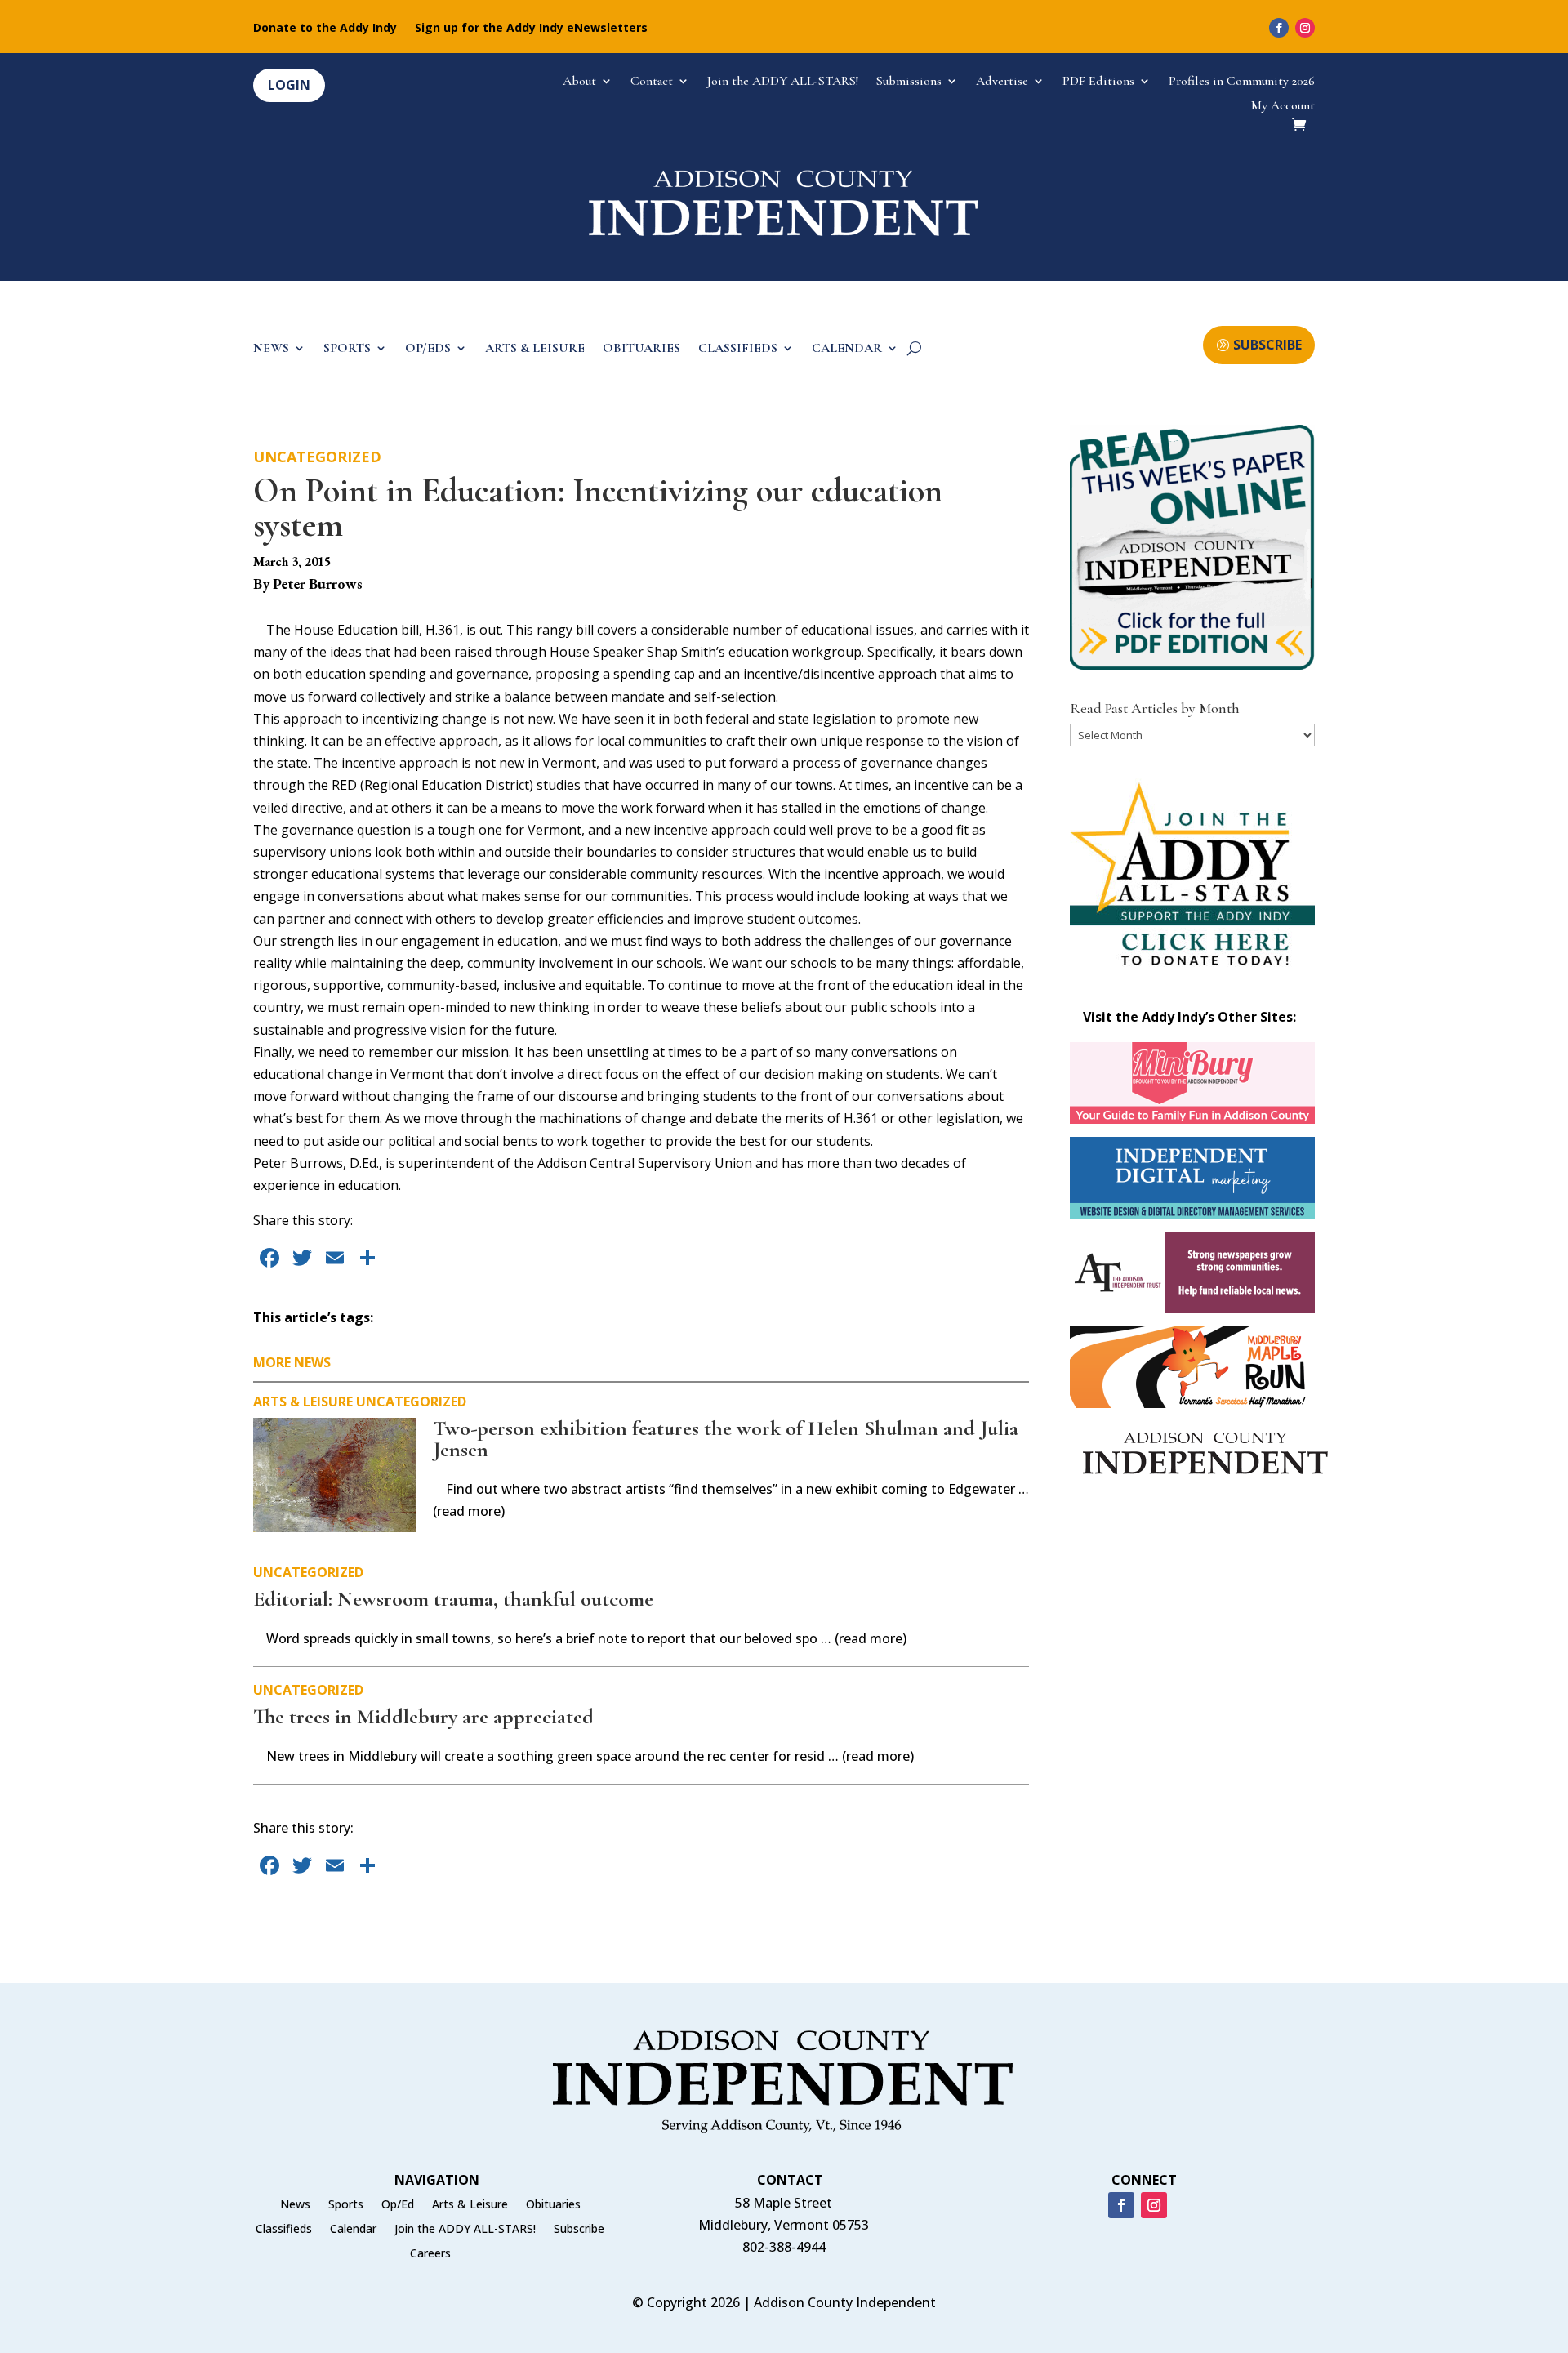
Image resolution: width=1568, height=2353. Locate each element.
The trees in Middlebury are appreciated (423, 1716)
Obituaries (553, 2205)
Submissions (909, 82)
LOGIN (289, 85)
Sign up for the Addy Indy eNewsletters (531, 29)
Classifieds (284, 2230)
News (295, 2205)
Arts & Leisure (303, 1402)
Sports (346, 2205)
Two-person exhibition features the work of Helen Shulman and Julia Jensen (726, 1439)
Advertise (1002, 82)
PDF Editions (1098, 82)
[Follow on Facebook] (1279, 28)
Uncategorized (317, 457)
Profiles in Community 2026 (1242, 82)
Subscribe (579, 2230)
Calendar (353, 2230)
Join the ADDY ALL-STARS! (783, 82)
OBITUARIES (641, 349)
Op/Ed (398, 2205)
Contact (652, 82)
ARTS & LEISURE (535, 349)
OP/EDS (428, 349)
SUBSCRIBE (1267, 345)
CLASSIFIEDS (738, 349)
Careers (430, 2254)
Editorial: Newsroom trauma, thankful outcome (453, 1599)
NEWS (271, 349)
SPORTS (347, 349)
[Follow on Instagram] (1305, 28)
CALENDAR (847, 349)
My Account (1283, 107)
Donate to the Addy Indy (325, 29)
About (579, 82)
